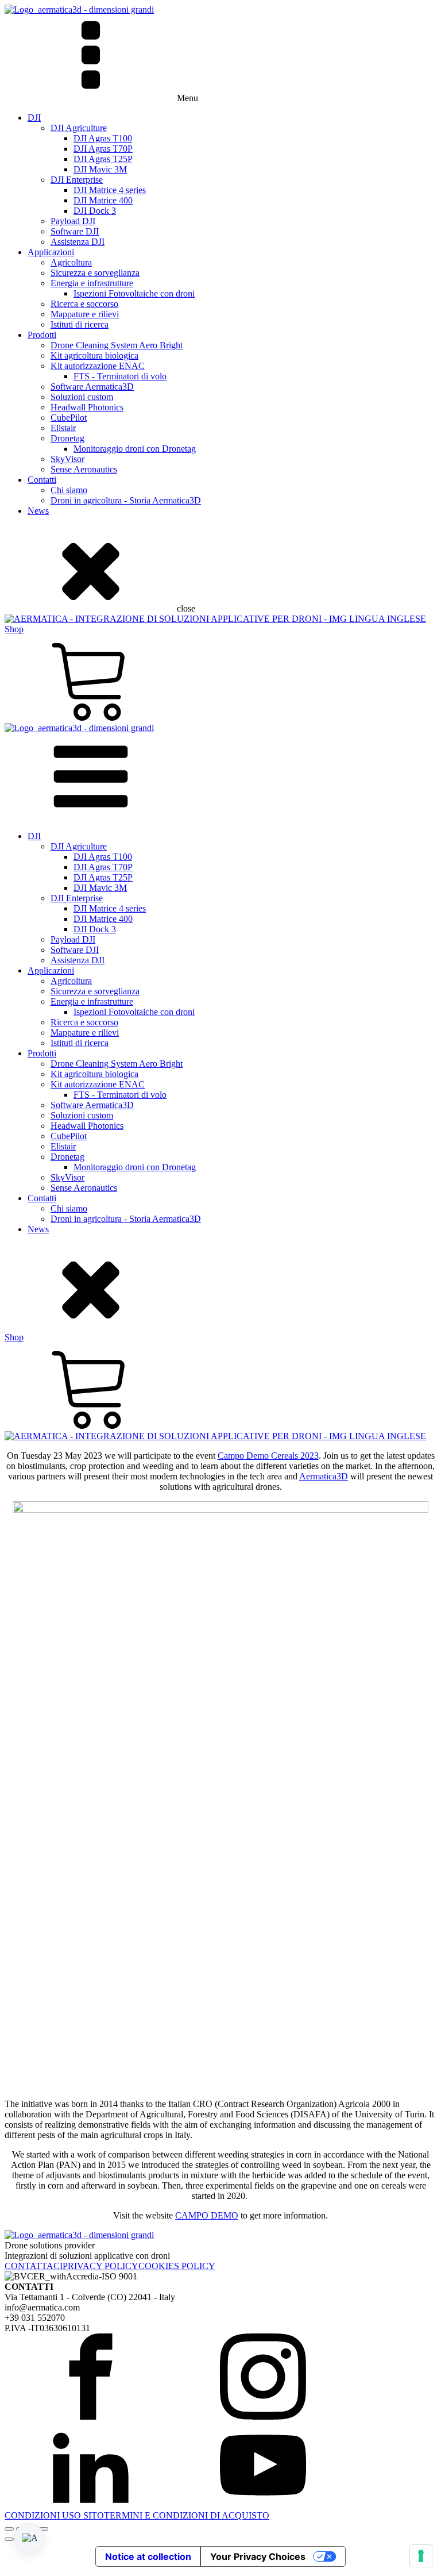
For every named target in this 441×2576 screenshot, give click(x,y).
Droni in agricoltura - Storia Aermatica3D (126, 500)
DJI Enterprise (77, 180)
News (38, 511)
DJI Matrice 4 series (110, 190)
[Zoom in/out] (9, 2529)
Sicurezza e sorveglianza (95, 273)
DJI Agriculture (79, 128)
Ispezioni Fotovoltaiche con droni (134, 293)
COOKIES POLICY (177, 2266)
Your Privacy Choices (258, 2556)
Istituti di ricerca (80, 324)
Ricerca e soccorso (84, 304)
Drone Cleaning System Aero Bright (117, 345)
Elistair (63, 428)
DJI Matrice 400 (103, 200)
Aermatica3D (324, 1476)
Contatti (42, 480)
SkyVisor (67, 459)
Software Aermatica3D (92, 387)
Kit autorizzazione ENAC (98, 366)
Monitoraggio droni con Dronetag (135, 449)
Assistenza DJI (78, 242)
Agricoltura (71, 262)
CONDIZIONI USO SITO (54, 2515)
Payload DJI (73, 221)
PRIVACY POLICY (100, 2266)
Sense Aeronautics (84, 469)
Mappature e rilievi (85, 314)
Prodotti (42, 335)
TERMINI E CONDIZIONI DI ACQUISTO (187, 2515)
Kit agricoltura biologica (94, 355)
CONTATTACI (34, 2266)
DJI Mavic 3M (100, 169)
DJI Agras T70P (103, 149)
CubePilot (69, 418)
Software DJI (75, 231)
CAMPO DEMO (207, 2215)
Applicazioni (51, 252)
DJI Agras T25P (103, 159)
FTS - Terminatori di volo (120, 376)
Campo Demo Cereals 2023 (268, 1456)
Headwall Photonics (87, 407)
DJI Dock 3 (95, 211)
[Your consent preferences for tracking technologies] (421, 2556)
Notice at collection (148, 2556)
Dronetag (67, 438)
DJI (34, 118)
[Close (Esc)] (44, 2529)
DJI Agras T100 (103, 138)
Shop (14, 629)
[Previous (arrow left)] (9, 2539)
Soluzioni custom (82, 397)
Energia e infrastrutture (92, 283)
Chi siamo (69, 490)
